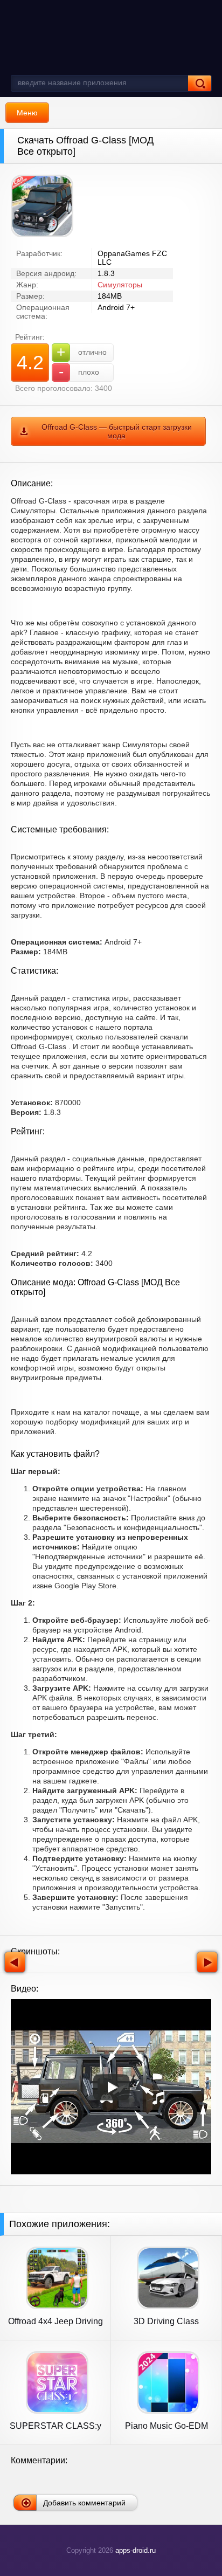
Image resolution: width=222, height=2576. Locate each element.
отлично (82, 352)
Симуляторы (120, 285)
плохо (79, 372)
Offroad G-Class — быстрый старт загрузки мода (117, 431)
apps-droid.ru (136, 2550)
